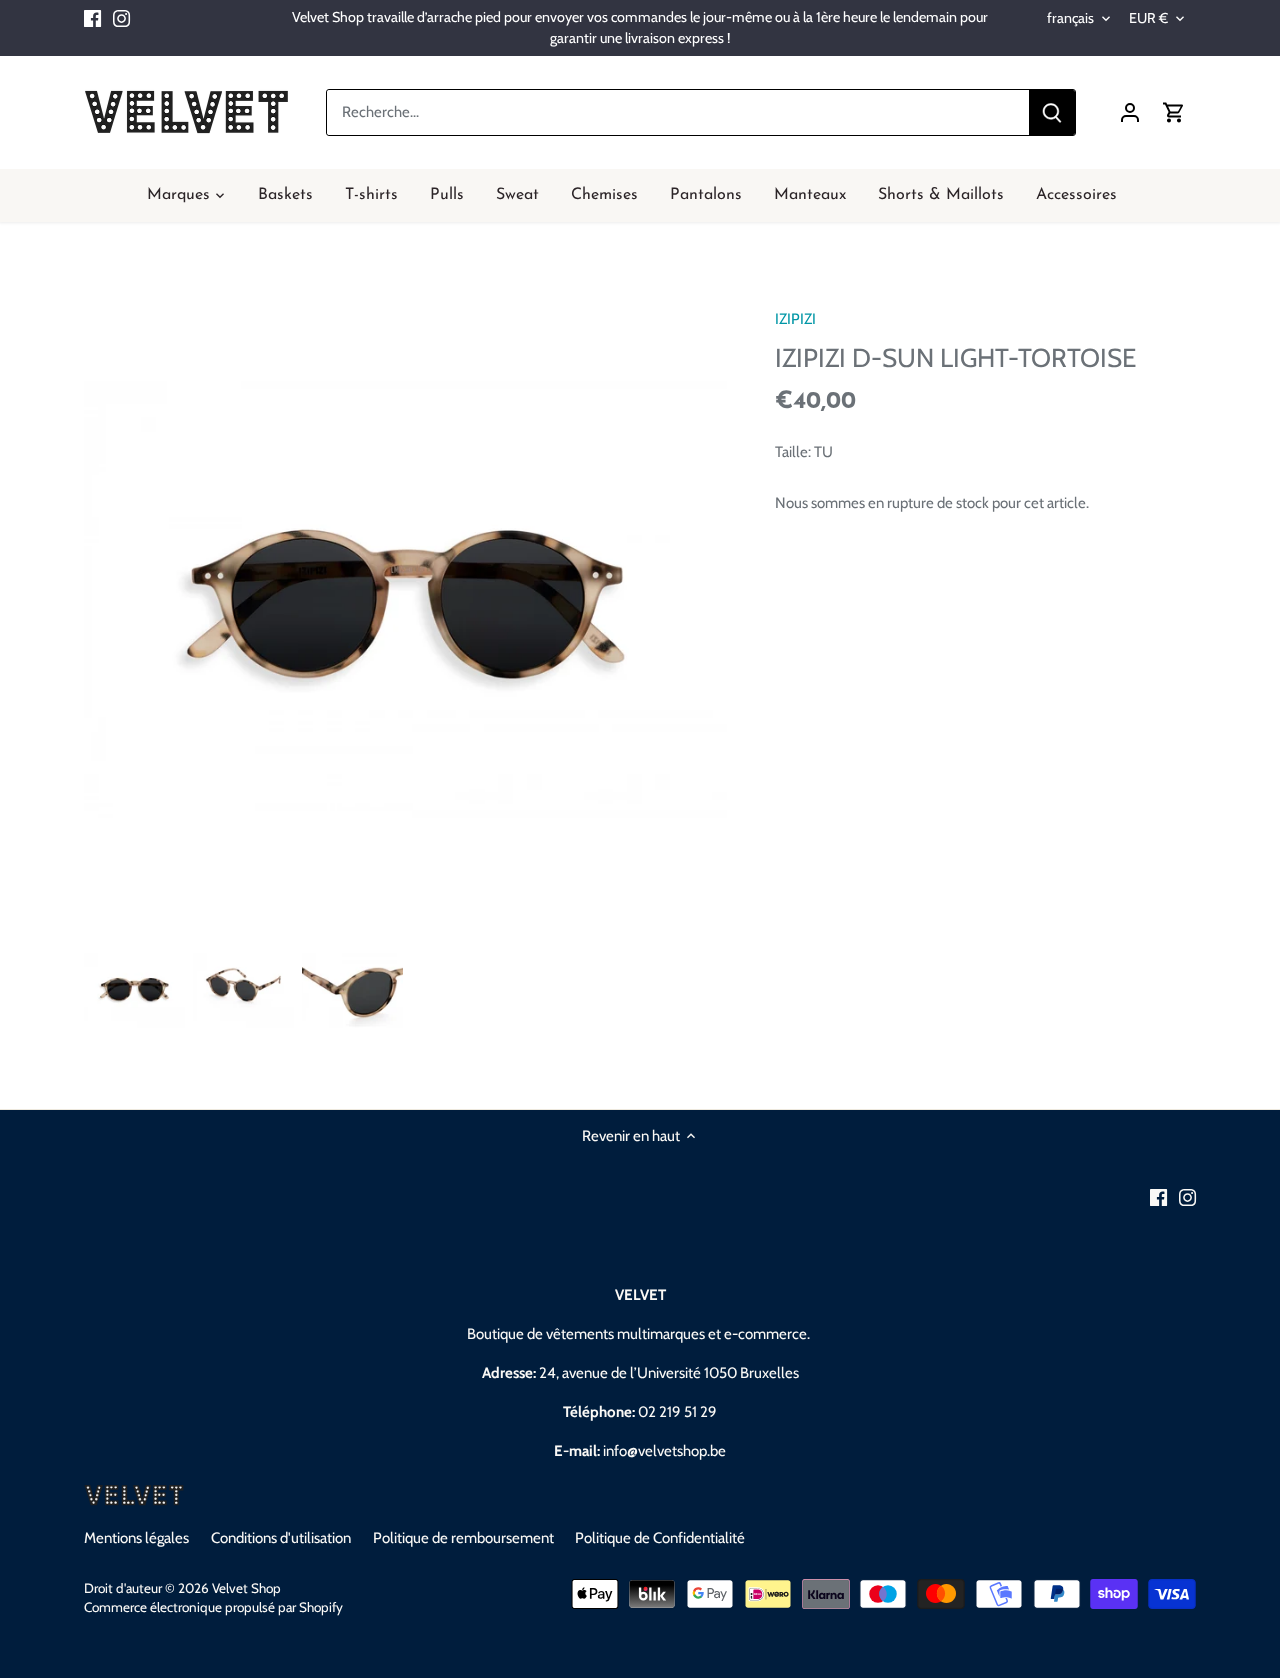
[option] (134, 990)
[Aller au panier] (1174, 112)
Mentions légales (136, 1538)
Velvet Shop (246, 1588)
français (1070, 18)
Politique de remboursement (463, 1538)
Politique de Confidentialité (660, 1538)
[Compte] (1130, 112)
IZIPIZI (795, 319)
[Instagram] (121, 17)
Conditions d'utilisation (281, 1538)
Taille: (793, 452)
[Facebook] (92, 17)
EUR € (1148, 18)
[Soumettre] (1052, 112)
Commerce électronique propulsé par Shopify (213, 1607)
